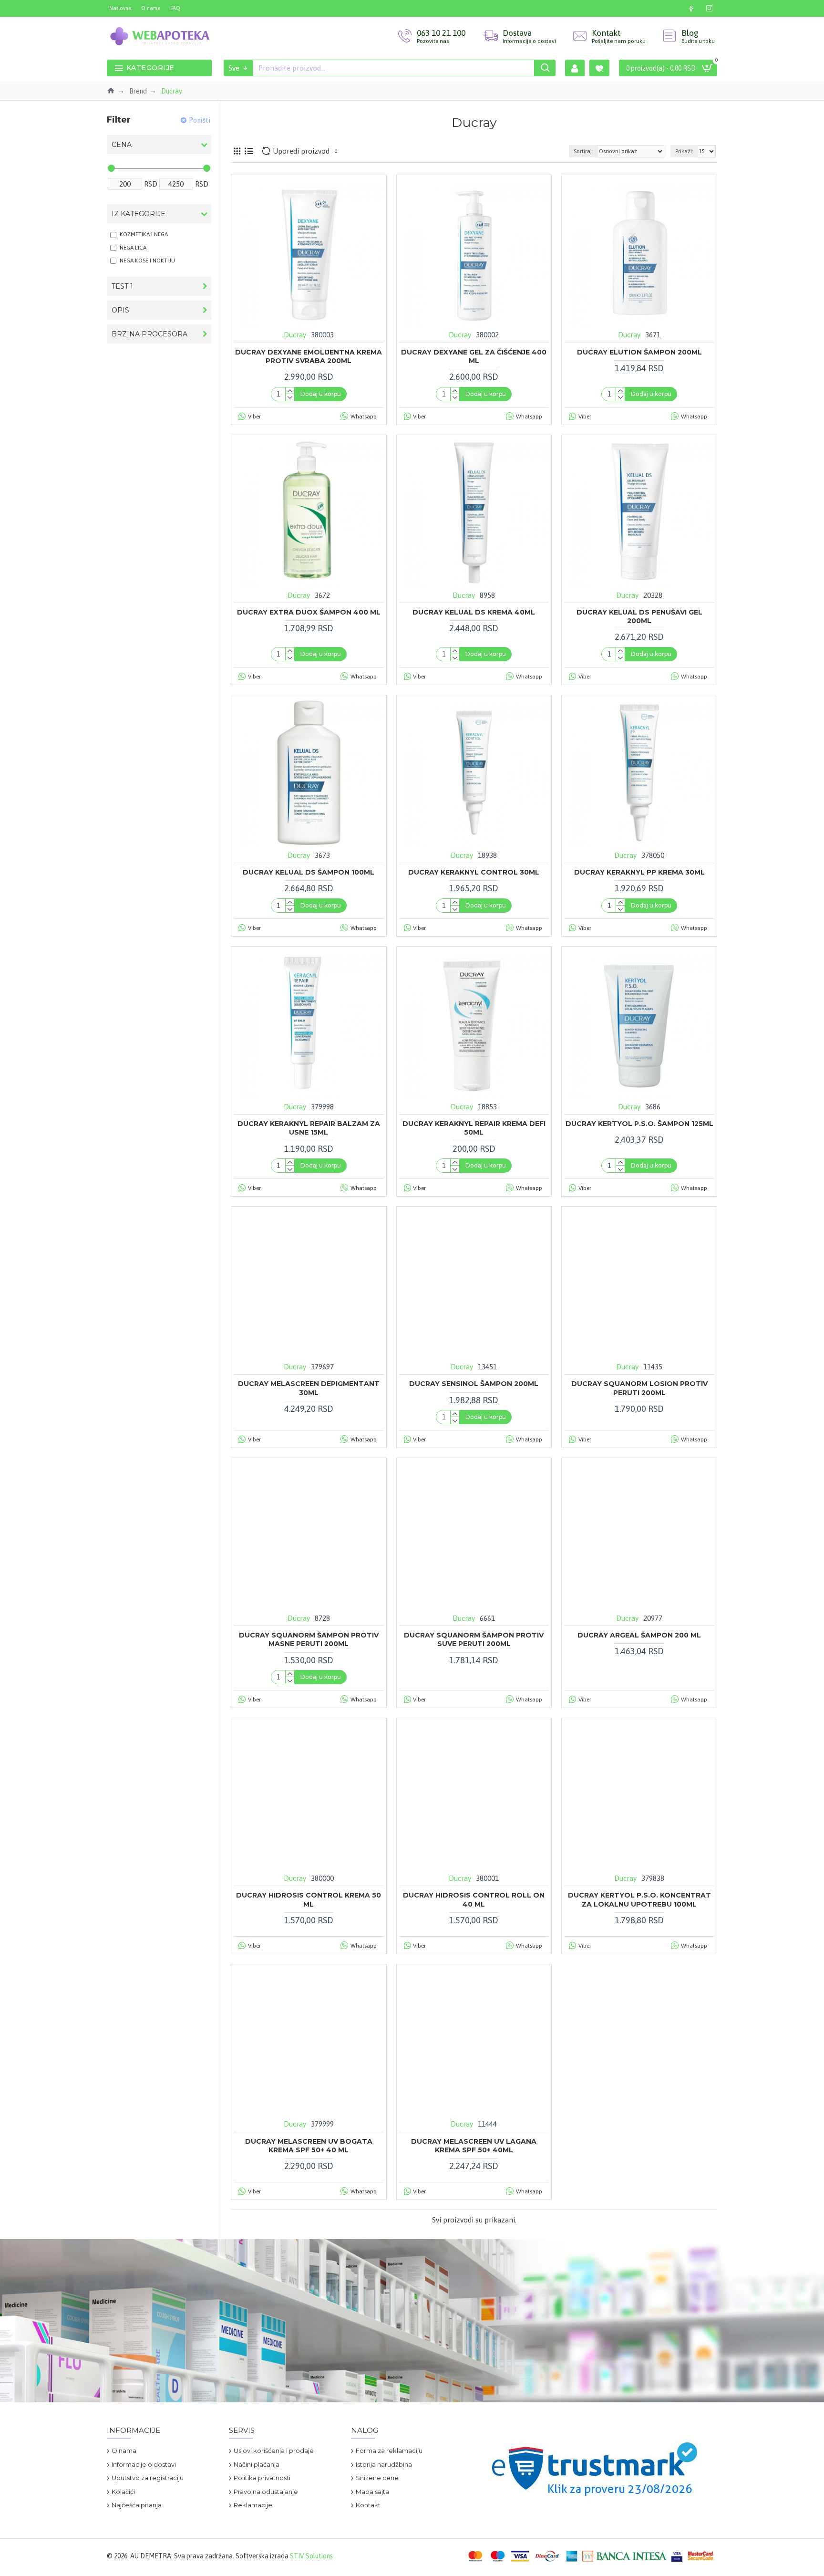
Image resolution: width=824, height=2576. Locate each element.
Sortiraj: (583, 151)
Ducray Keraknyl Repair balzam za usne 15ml (309, 1128)
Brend (138, 91)
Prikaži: (684, 151)
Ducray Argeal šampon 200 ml (639, 1635)
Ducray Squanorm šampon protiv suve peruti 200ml (474, 1639)
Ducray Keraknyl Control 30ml (474, 872)
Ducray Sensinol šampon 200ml (474, 1384)
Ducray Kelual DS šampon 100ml (309, 872)
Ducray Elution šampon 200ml (639, 352)
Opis (120, 310)
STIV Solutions (311, 2556)
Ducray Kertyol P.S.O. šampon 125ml (639, 1124)
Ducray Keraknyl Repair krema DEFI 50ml (474, 1128)
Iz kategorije (139, 214)
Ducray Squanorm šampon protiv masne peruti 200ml (309, 1639)
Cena (122, 145)
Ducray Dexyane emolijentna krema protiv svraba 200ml (309, 356)
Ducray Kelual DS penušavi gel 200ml (639, 616)
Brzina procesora (149, 334)
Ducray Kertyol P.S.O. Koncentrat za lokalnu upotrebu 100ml (639, 1899)
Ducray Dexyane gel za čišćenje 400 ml (474, 356)
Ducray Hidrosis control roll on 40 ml (474, 1899)
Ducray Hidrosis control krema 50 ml (309, 1899)
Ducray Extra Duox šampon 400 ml (309, 612)
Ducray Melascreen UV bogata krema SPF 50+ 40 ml (309, 2146)
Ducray (295, 335)
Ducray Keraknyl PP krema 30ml (639, 872)
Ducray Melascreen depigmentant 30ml (309, 1388)
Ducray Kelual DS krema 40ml (474, 612)
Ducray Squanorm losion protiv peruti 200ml (639, 1388)
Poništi (200, 120)
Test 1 (122, 286)
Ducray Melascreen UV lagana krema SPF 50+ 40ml (474, 2146)
